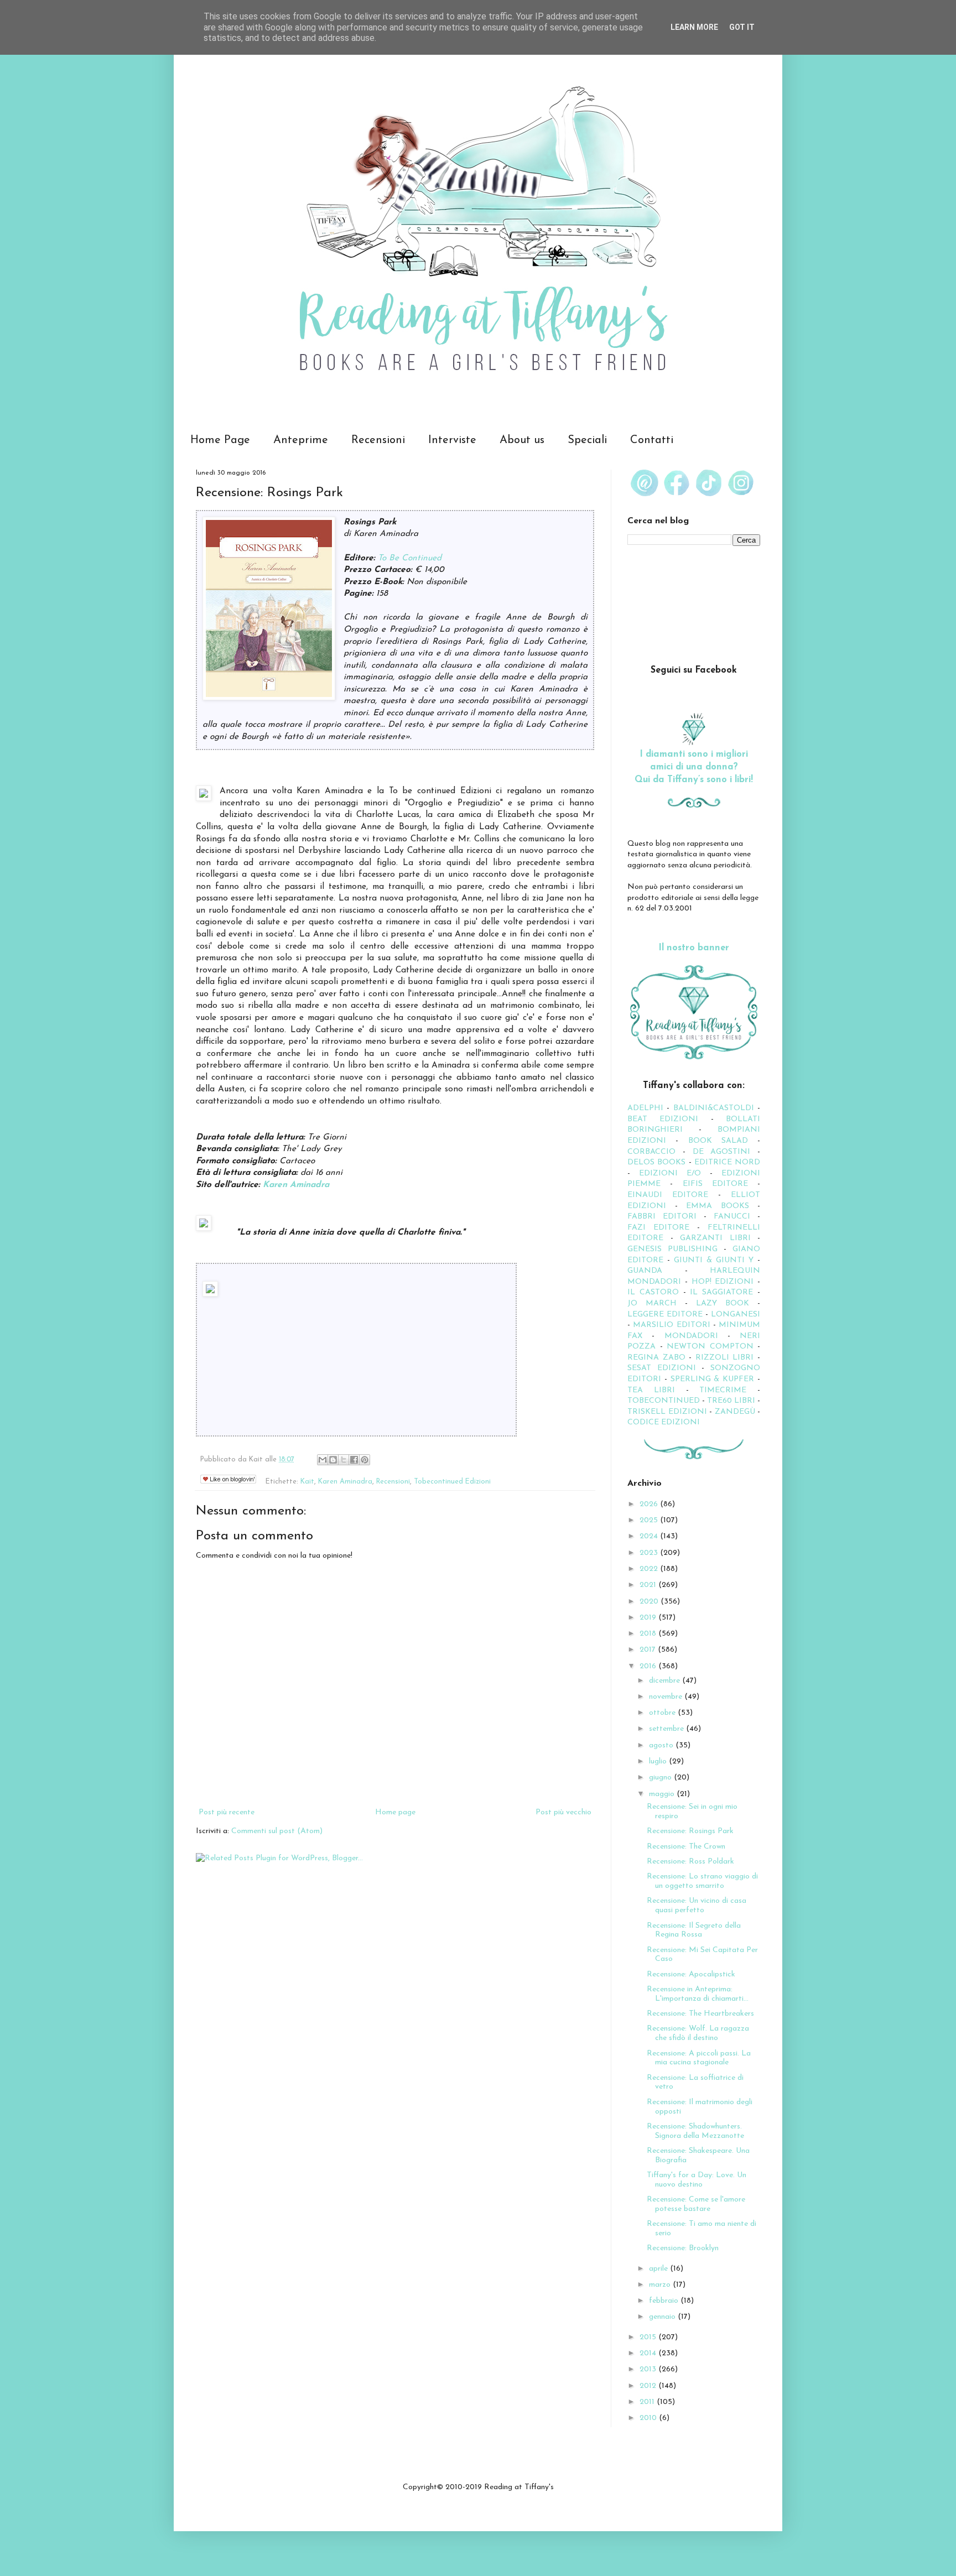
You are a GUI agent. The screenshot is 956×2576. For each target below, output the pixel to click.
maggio (663, 1794)
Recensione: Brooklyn (683, 2248)
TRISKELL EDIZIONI (668, 1412)
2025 (650, 1520)
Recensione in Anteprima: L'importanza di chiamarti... (698, 1994)
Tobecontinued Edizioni (452, 1482)
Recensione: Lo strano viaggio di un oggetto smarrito (702, 1881)
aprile (659, 2269)
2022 (650, 1569)
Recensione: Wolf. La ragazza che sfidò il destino (698, 2033)
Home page (395, 1812)
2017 (649, 1650)
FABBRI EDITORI (662, 1217)
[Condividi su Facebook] (354, 1460)
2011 (648, 2402)
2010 (649, 2418)
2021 (649, 1585)
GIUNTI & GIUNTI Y (714, 1260)
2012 (649, 2386)
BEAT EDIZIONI (663, 1119)
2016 (649, 1666)
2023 (650, 1553)
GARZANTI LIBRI (715, 1238)
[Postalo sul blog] (333, 1460)
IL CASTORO (653, 1292)
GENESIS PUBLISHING (672, 1249)
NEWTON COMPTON (712, 1347)
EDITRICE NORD (727, 1162)
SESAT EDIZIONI (662, 1368)
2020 (650, 1602)
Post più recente (227, 1812)
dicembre (666, 1681)
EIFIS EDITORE (715, 1184)
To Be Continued (410, 558)
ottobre (663, 1713)
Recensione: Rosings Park (690, 1831)
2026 (650, 1504)
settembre (667, 1729)
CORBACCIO (651, 1152)
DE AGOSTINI (722, 1152)
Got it (742, 27)
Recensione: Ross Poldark (690, 1862)
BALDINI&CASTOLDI (714, 1108)
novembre (667, 1697)
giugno (661, 1778)
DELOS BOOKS (656, 1162)
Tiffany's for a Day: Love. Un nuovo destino (697, 2180)
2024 (650, 1536)
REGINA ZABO (656, 1358)
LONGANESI (736, 1315)
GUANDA (645, 1271)
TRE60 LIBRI (731, 1401)
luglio (659, 1761)
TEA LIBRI (651, 1390)
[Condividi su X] (344, 1460)
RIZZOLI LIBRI (725, 1358)
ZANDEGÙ (735, 1412)
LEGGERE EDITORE (665, 1315)
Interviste (452, 440)
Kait (307, 1482)
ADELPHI (645, 1108)
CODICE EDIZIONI (664, 1422)
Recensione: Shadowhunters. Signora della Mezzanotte (695, 2131)
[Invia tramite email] (323, 1460)
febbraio (665, 2301)
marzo (661, 2285)
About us (522, 440)
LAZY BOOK (723, 1303)
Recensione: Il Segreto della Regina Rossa (694, 1930)
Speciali (587, 440)
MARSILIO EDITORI (671, 1325)
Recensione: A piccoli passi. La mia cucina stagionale (699, 2058)
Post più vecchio (563, 1812)
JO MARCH (656, 1303)
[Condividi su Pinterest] (365, 1460)
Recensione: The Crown (686, 1847)
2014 (649, 2353)
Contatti (652, 440)
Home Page (220, 440)
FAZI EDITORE (658, 1228)
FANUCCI (732, 1217)
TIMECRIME (723, 1390)
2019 (649, 1618)
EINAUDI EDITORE (668, 1195)
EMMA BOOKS (718, 1206)
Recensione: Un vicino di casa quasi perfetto (697, 1906)
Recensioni (378, 440)
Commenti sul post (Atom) (277, 1831)
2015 (649, 2337)
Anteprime (301, 440)
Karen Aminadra (296, 1185)
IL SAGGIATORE (721, 1292)
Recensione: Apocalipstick (691, 1974)
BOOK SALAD (718, 1141)
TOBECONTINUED (664, 1401)
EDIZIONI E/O (670, 1173)
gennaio (663, 2317)
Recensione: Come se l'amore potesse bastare (696, 2204)
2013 (649, 2369)
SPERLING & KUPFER (713, 1379)
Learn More (694, 27)
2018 (649, 1634)
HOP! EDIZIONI (723, 1282)
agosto (662, 1745)
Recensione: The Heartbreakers (700, 2014)
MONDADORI (691, 1336)
